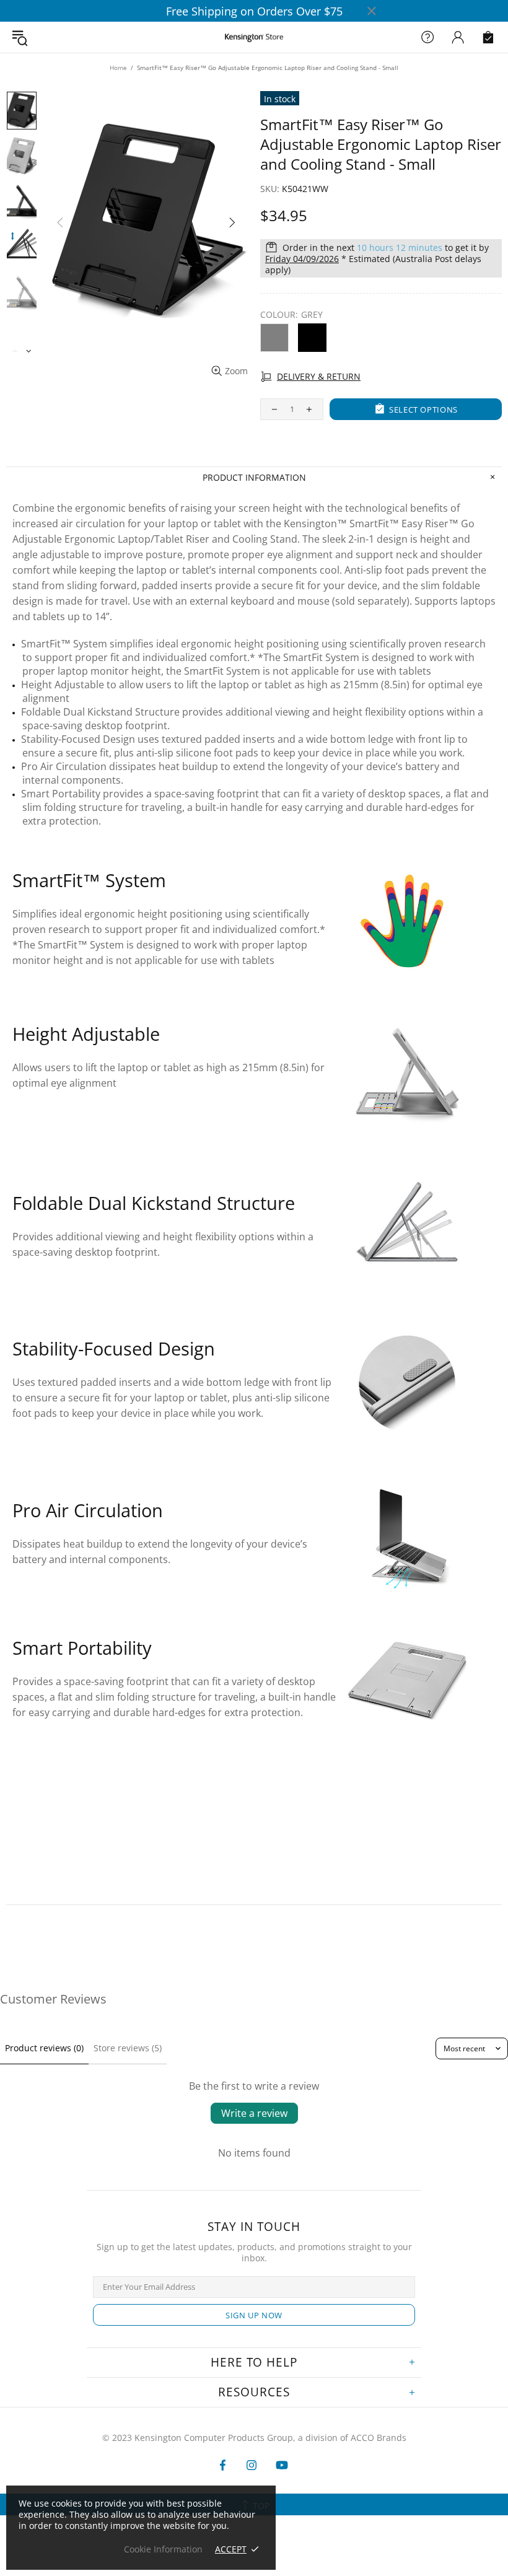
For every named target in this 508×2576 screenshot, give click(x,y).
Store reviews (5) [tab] (128, 2048)
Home (118, 68)
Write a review (254, 2113)
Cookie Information (163, 2549)
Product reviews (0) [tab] (44, 2048)
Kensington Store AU (254, 37)
